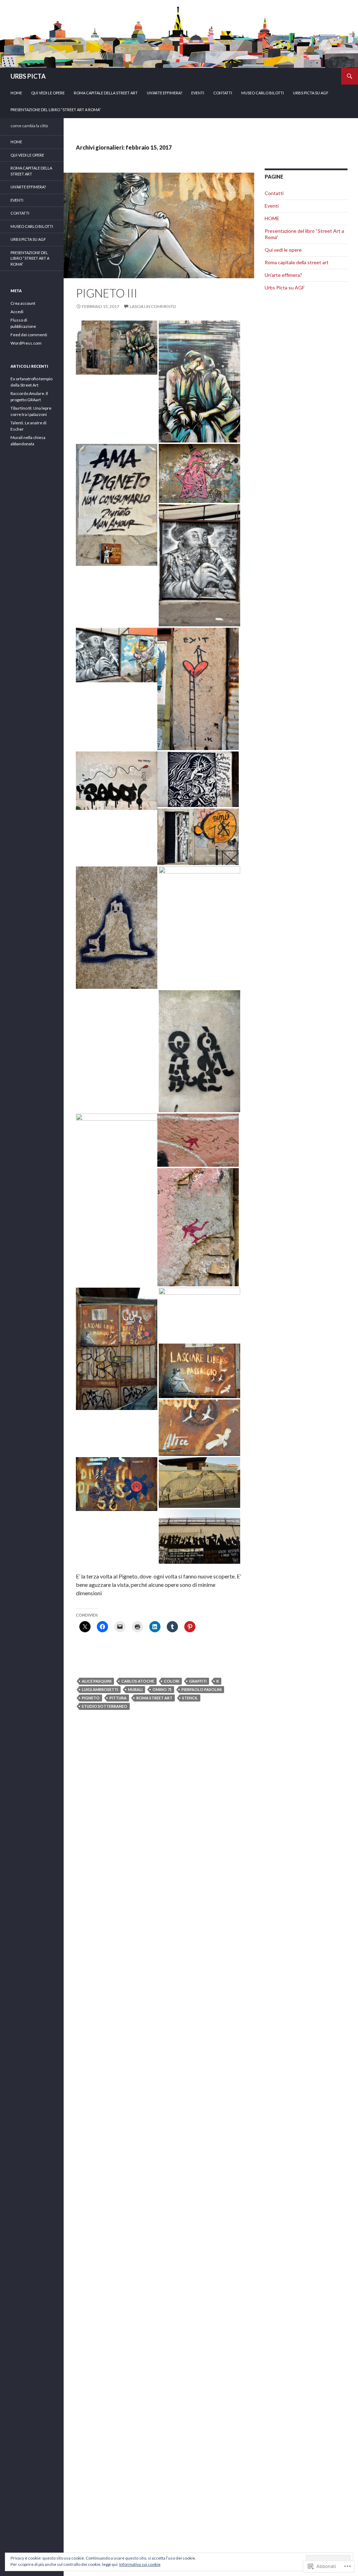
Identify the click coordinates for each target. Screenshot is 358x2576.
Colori (172, 1681)
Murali (135, 1689)
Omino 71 (162, 1689)
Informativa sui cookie (140, 2564)
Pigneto (91, 1698)
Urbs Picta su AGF (311, 93)
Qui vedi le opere (48, 93)
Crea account (23, 303)
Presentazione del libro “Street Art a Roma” (56, 110)
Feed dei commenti (29, 335)
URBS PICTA (28, 76)
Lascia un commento (153, 306)
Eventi (198, 93)
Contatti (223, 93)
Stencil (190, 1698)
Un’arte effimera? (164, 93)
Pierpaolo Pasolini (202, 1689)
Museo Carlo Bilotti (263, 93)
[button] (117, 348)
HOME (16, 93)
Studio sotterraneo (105, 1706)
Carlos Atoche (138, 1681)
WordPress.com (26, 343)
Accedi (17, 312)
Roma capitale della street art (106, 93)
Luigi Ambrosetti (100, 1689)
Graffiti (198, 1681)
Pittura (118, 1698)
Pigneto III (107, 293)
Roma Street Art (154, 1698)
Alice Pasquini (97, 1681)
